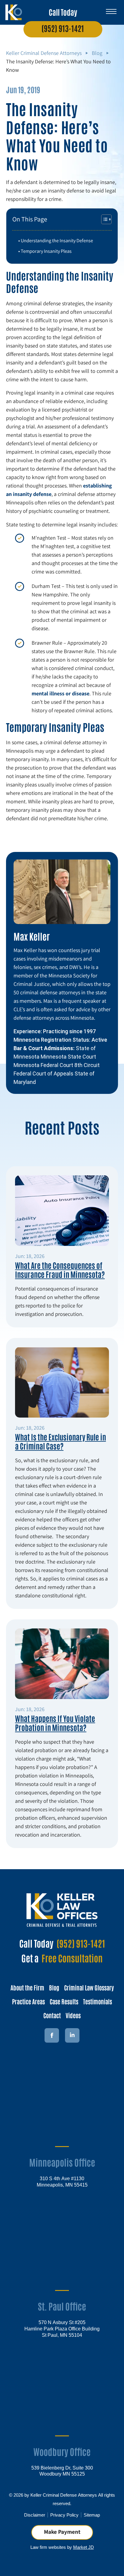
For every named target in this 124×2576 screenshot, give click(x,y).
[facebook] (52, 2035)
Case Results (64, 2001)
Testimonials (98, 2001)
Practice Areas (28, 2001)
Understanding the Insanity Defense (57, 240)
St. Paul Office (62, 2306)
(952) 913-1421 (63, 28)
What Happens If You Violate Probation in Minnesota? (55, 1723)
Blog (97, 53)
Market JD (84, 2547)
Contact (52, 2015)
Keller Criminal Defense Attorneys (44, 53)
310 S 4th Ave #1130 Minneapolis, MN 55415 (62, 2181)
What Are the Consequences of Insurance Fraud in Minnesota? (60, 1269)
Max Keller (32, 936)
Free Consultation (72, 1958)
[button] (111, 9)
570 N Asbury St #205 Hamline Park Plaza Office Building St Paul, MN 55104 (62, 2328)
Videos (73, 2015)
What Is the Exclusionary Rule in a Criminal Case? (60, 1441)
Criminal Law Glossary (89, 1987)
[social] (72, 2035)
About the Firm (27, 1987)
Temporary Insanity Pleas (46, 251)
